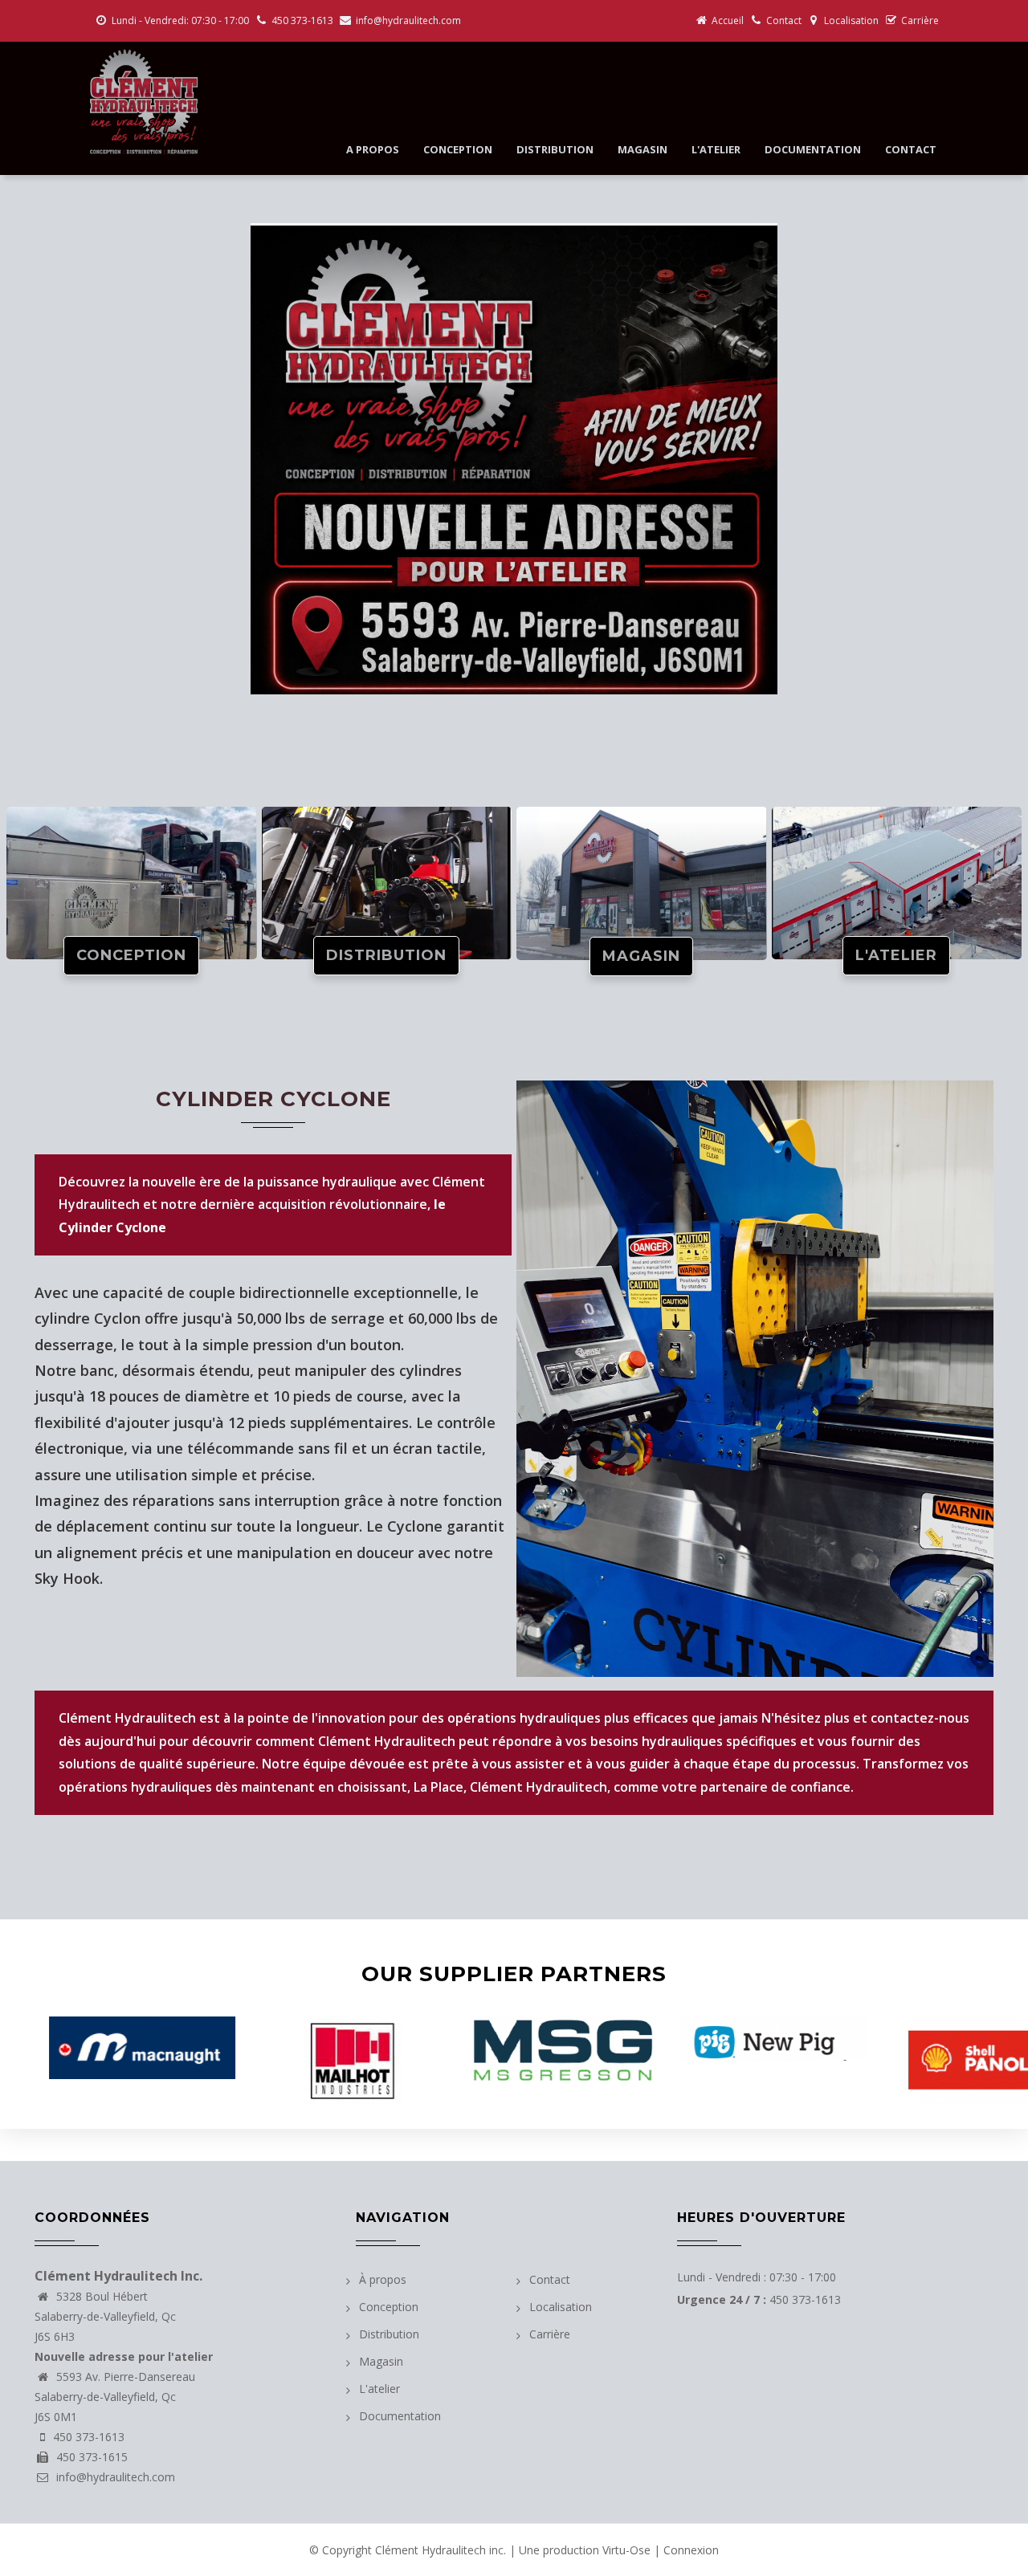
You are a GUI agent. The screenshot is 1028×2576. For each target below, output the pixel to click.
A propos (373, 149)
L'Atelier (896, 955)
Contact (784, 20)
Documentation (813, 149)
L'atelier (716, 149)
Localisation (851, 20)
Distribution (555, 149)
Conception (458, 149)
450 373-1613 (302, 20)
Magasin (642, 149)
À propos (383, 2279)
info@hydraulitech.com (408, 20)
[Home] (143, 102)
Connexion (691, 2550)
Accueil (728, 20)
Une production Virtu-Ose (585, 2550)
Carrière (920, 20)
